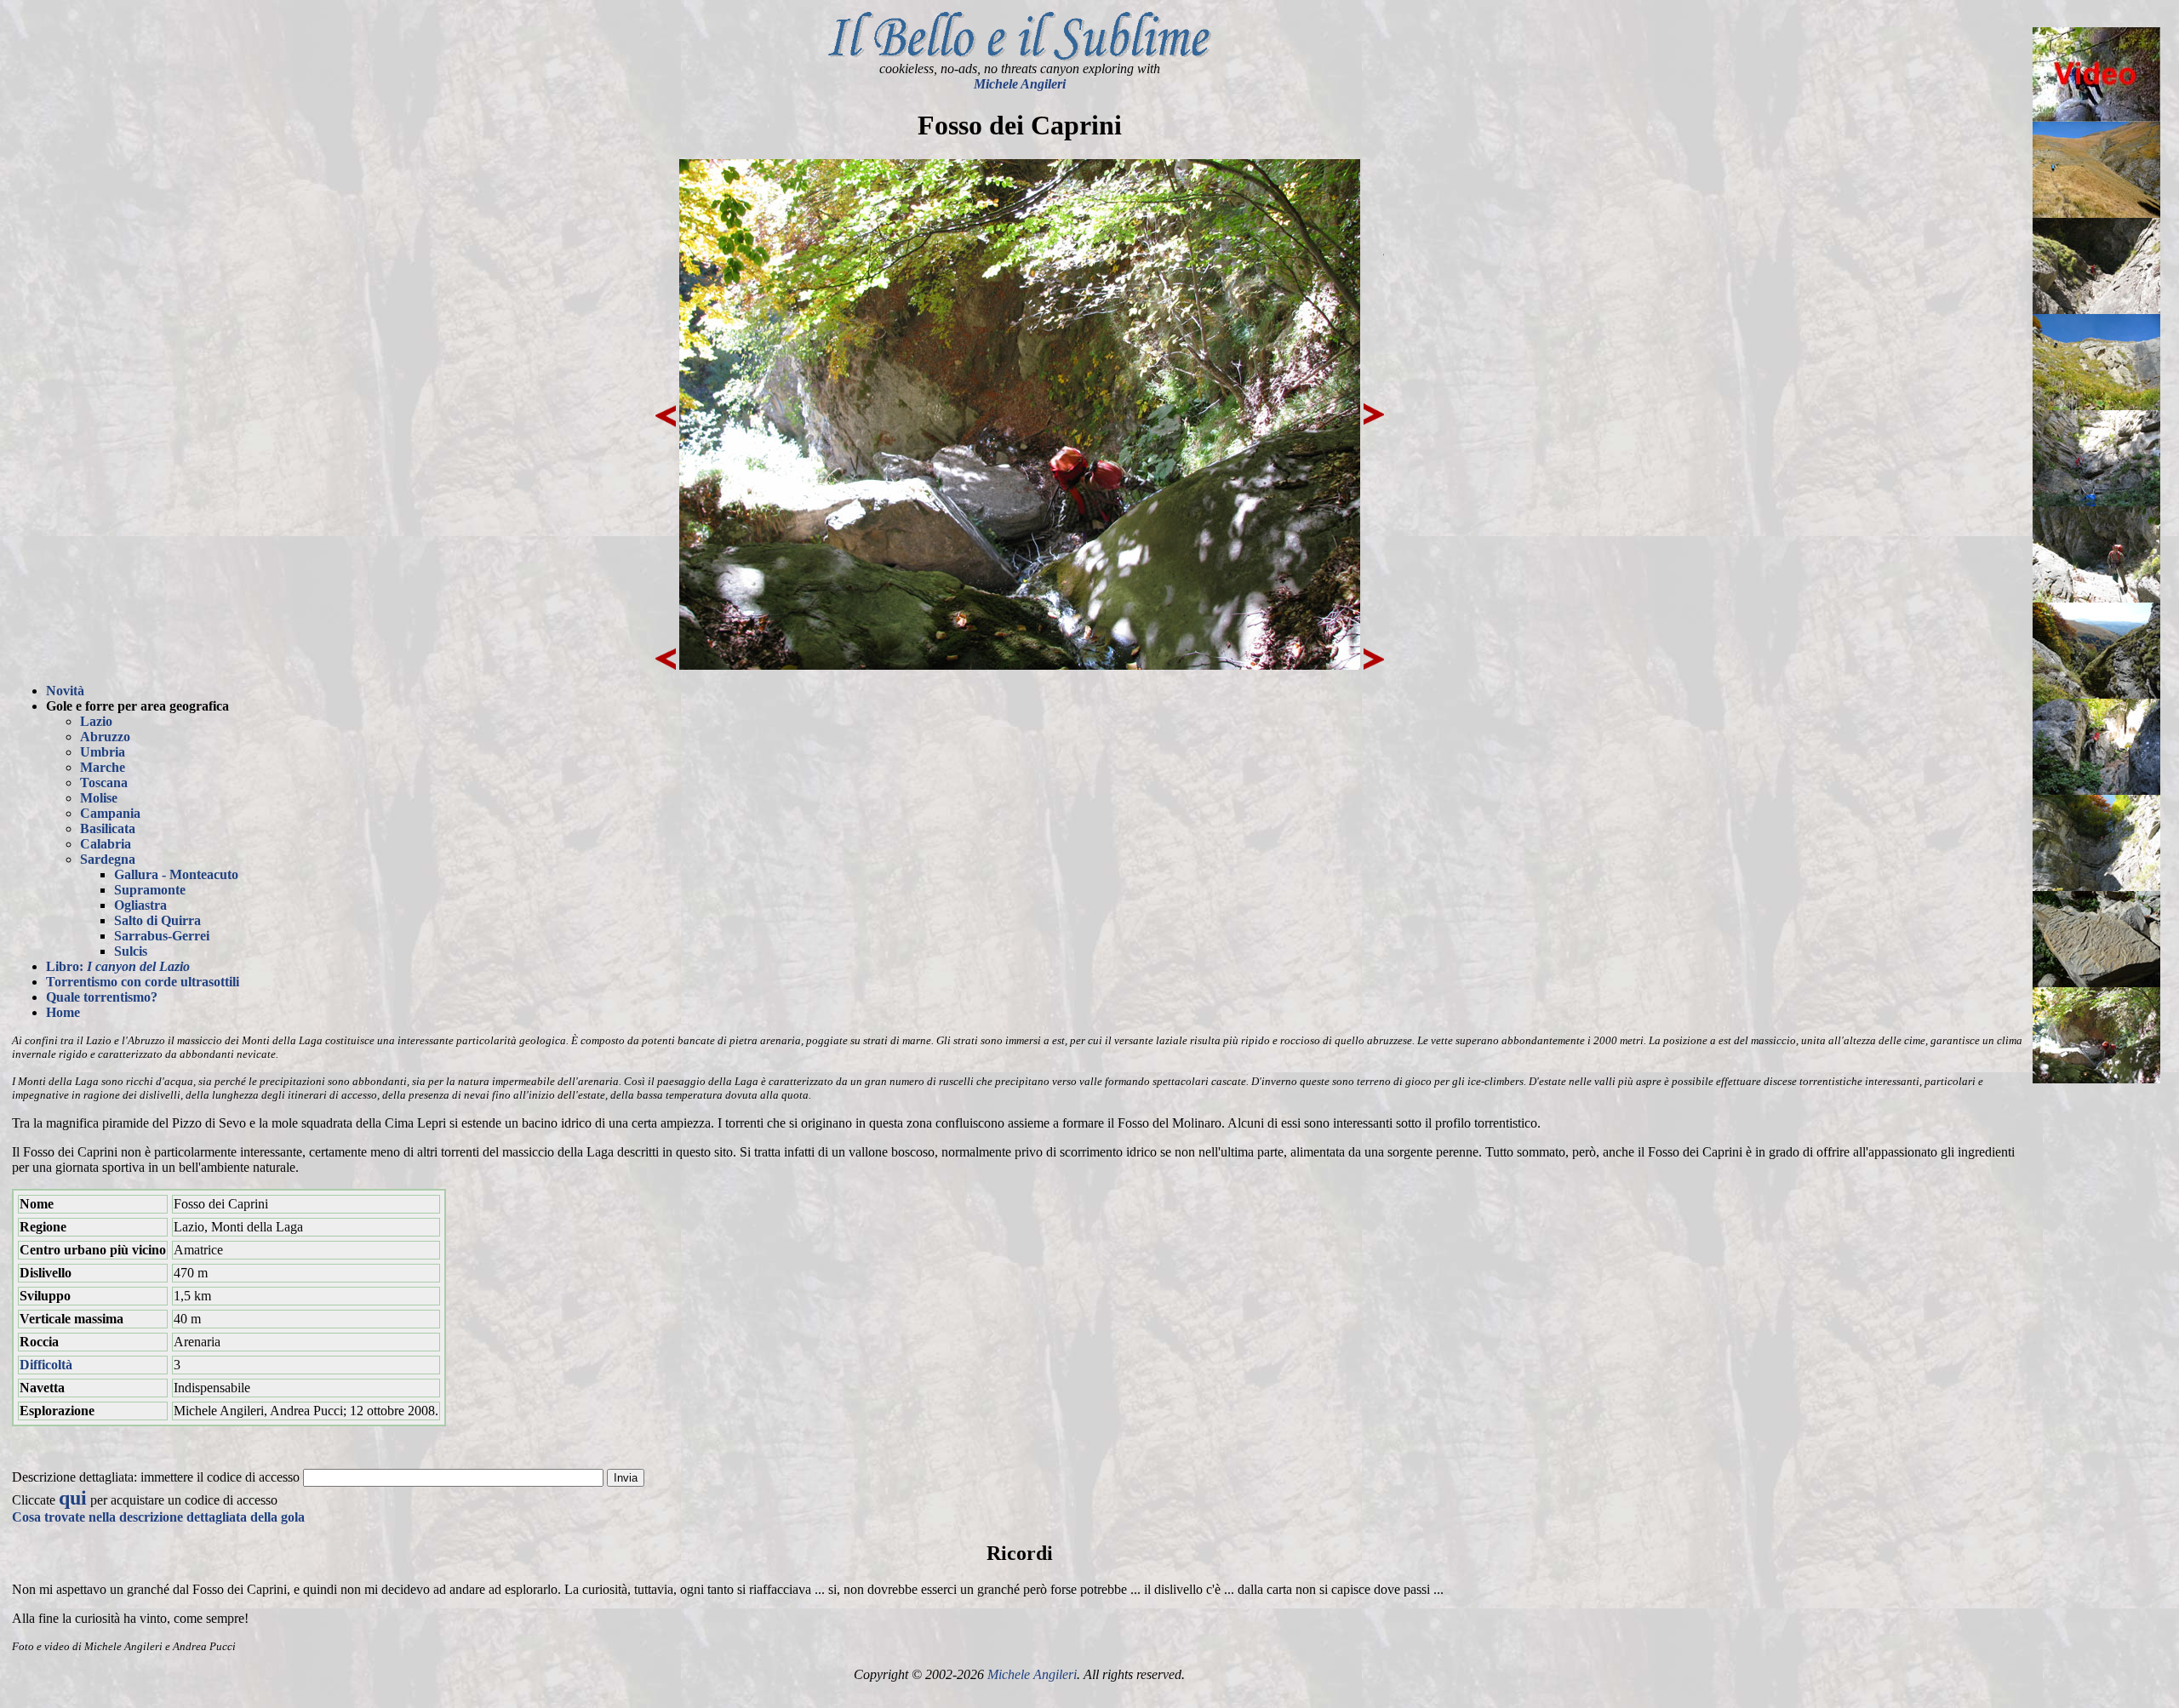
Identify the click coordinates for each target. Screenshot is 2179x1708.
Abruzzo (105, 737)
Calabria (106, 844)
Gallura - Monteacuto (176, 874)
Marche (103, 767)
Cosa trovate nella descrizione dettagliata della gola (158, 1517)
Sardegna (108, 859)
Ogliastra (140, 905)
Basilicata (108, 828)
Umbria (103, 752)
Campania (110, 813)
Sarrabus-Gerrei (162, 936)
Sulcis (131, 951)
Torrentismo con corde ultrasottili (143, 982)
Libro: (118, 966)
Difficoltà (46, 1365)
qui (73, 1498)
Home (63, 1012)
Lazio (96, 721)
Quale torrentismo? (102, 997)
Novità (65, 691)
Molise (99, 798)
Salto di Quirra (157, 920)
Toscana (104, 783)
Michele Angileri (1020, 84)
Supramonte (150, 890)
